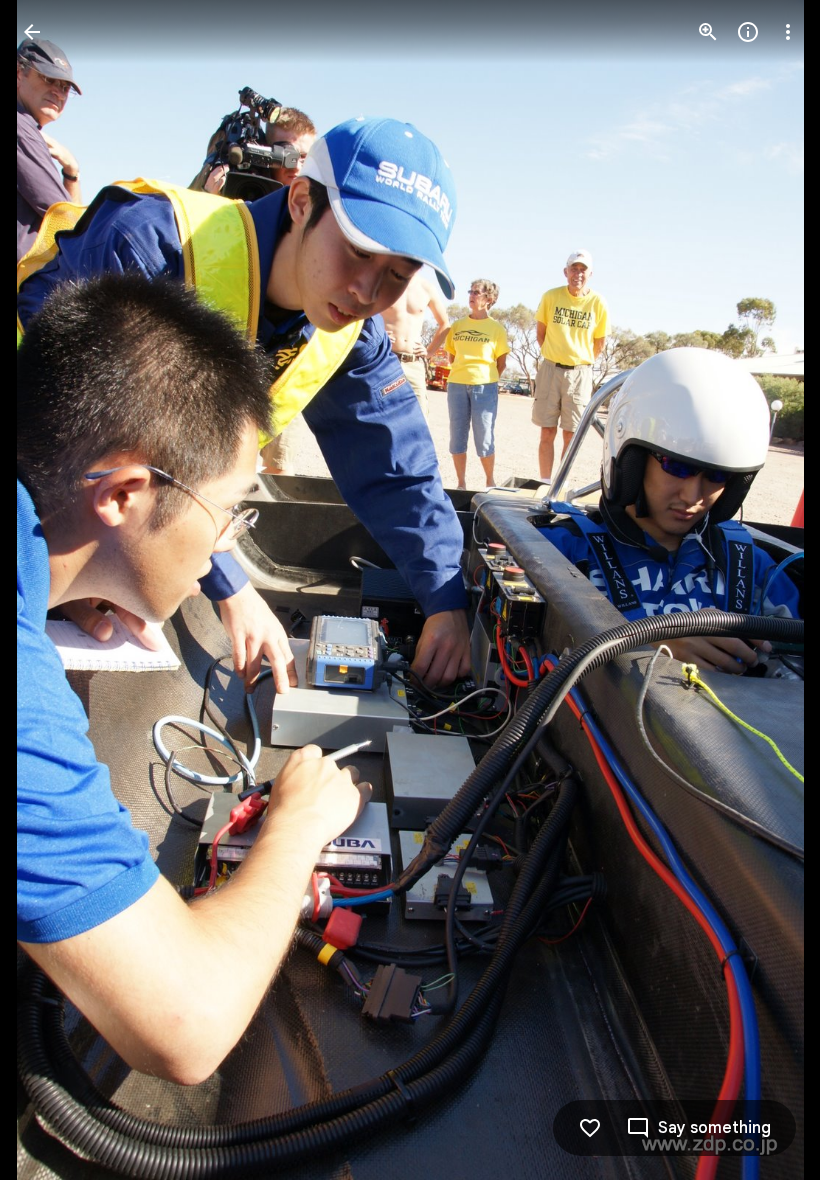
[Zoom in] (708, 32)
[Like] (590, 1128)
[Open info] (748, 32)
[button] (56, 590)
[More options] (788, 32)
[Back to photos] (32, 32)
